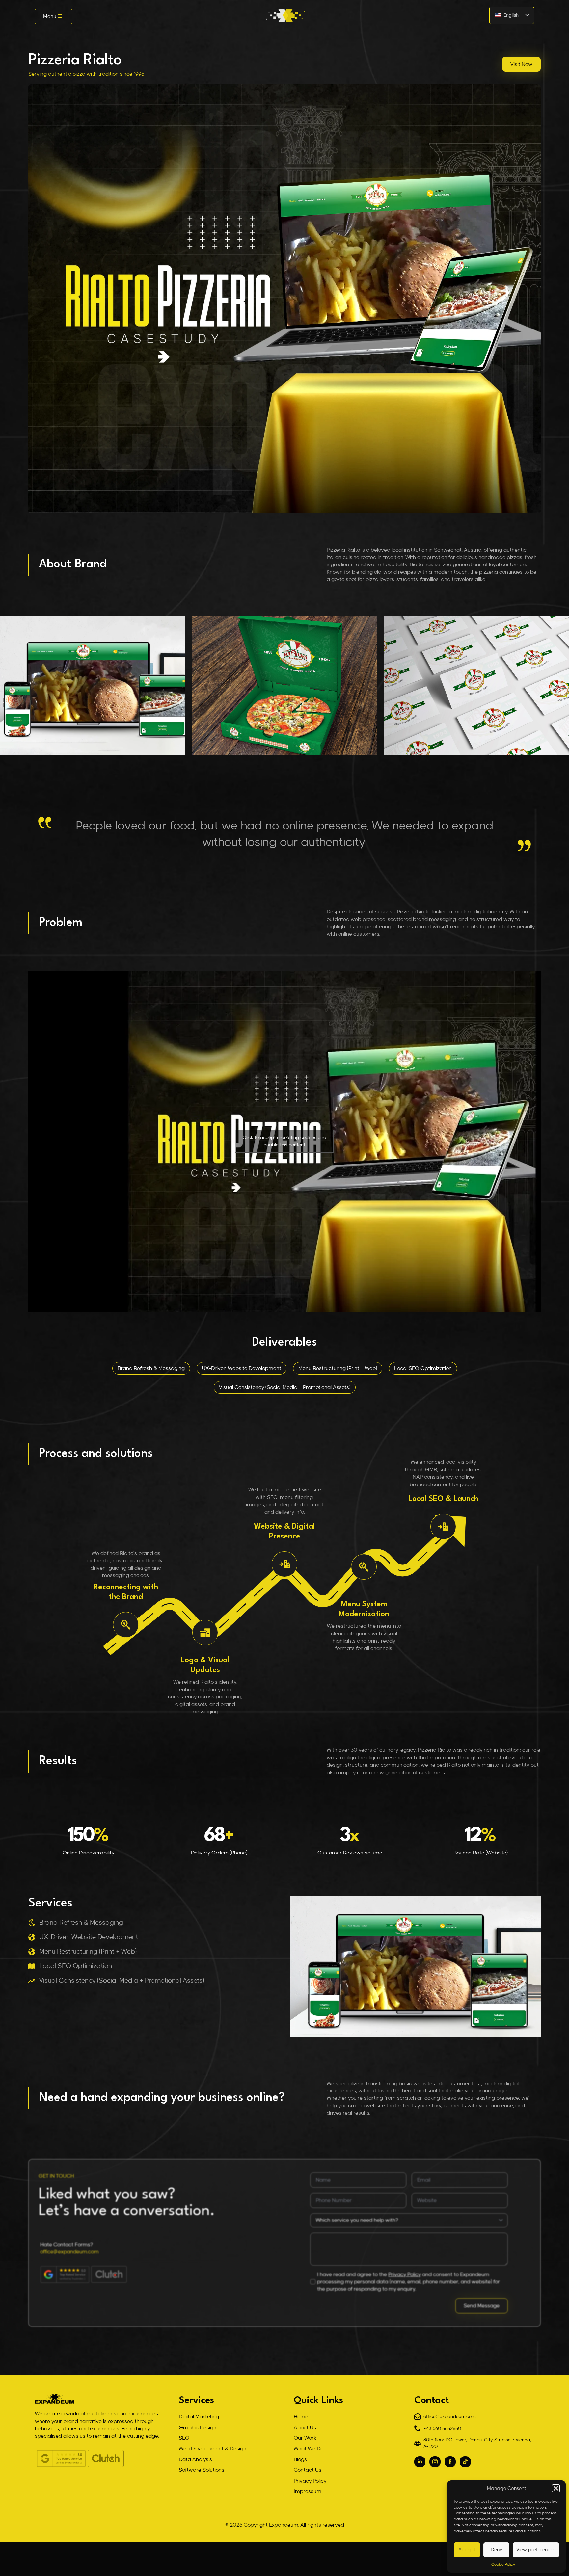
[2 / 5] (476, 686)
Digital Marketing (199, 2417)
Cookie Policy (503, 2565)
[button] (556, 2488)
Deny (496, 2550)
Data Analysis (195, 2459)
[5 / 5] (93, 686)
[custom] (465, 2462)
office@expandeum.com (69, 2252)
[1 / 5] (285, 686)
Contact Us (308, 2470)
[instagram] (435, 2462)
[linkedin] (420, 2462)
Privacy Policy (405, 2274)
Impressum (308, 2491)
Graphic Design (198, 2428)
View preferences (536, 2550)
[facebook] (450, 2462)
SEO (184, 2438)
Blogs (300, 2459)
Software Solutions (202, 2470)
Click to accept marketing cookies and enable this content (284, 1141)
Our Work (305, 2438)
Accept (467, 2550)
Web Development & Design (213, 2449)
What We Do (309, 2449)
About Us (305, 2428)
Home (301, 2417)
